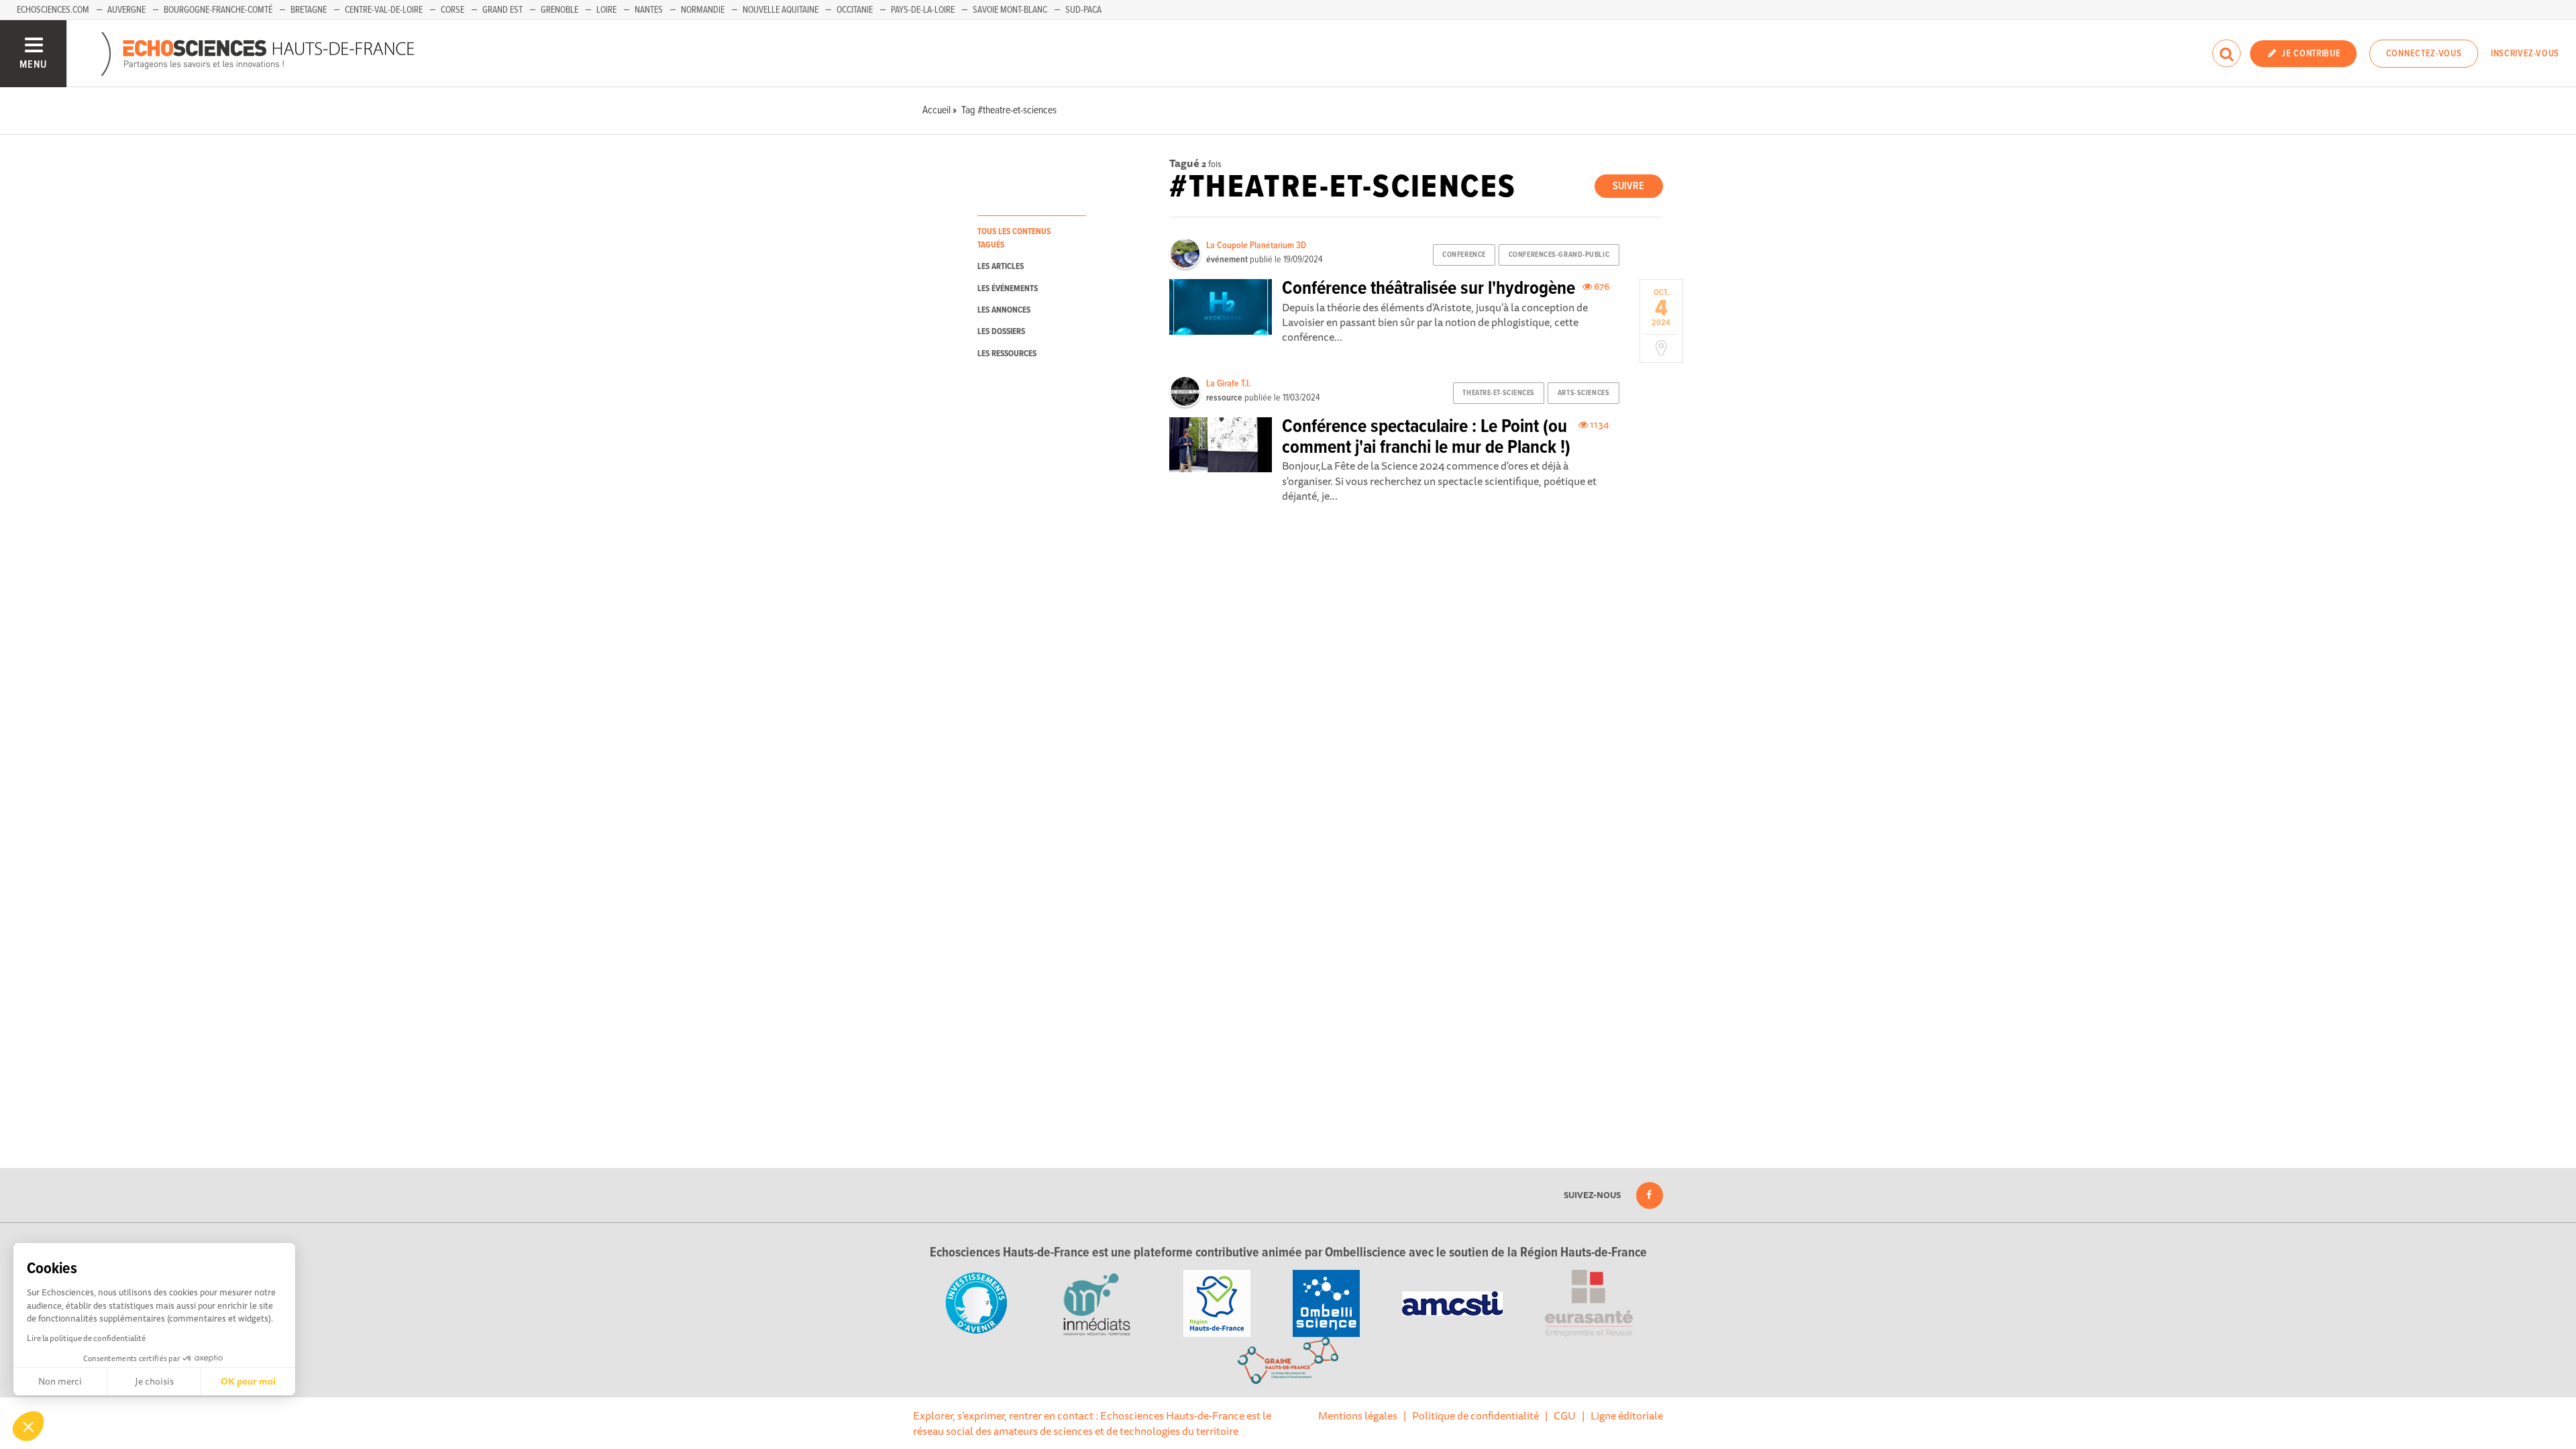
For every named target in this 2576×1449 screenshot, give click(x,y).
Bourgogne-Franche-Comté (218, 10)
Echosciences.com (53, 10)
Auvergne (126, 10)
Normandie (703, 10)
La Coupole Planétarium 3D (1256, 246)
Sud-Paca (1083, 10)
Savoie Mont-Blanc (1010, 10)
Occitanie (855, 10)
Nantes (649, 10)
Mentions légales (1358, 1415)
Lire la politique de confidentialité (86, 1338)
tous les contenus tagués (1014, 238)
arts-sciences (1584, 393)
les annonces (1004, 310)
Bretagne (309, 10)
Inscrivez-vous (2525, 54)
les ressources (1007, 354)
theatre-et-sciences (1499, 393)
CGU (1565, 1415)
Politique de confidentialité (1475, 1415)
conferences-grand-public (1559, 255)
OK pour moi (248, 1381)
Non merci (60, 1381)
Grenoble (559, 10)
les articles (1001, 267)
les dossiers (1001, 332)
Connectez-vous (2424, 54)
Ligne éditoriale (1627, 1415)
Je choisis (154, 1381)
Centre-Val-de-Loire (384, 10)
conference (1464, 255)
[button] (28, 1426)
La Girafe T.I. (1228, 384)
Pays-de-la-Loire (923, 10)
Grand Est (502, 10)
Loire (606, 10)
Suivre (1628, 186)
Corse (452, 10)
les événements (1008, 289)
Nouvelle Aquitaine (781, 10)
